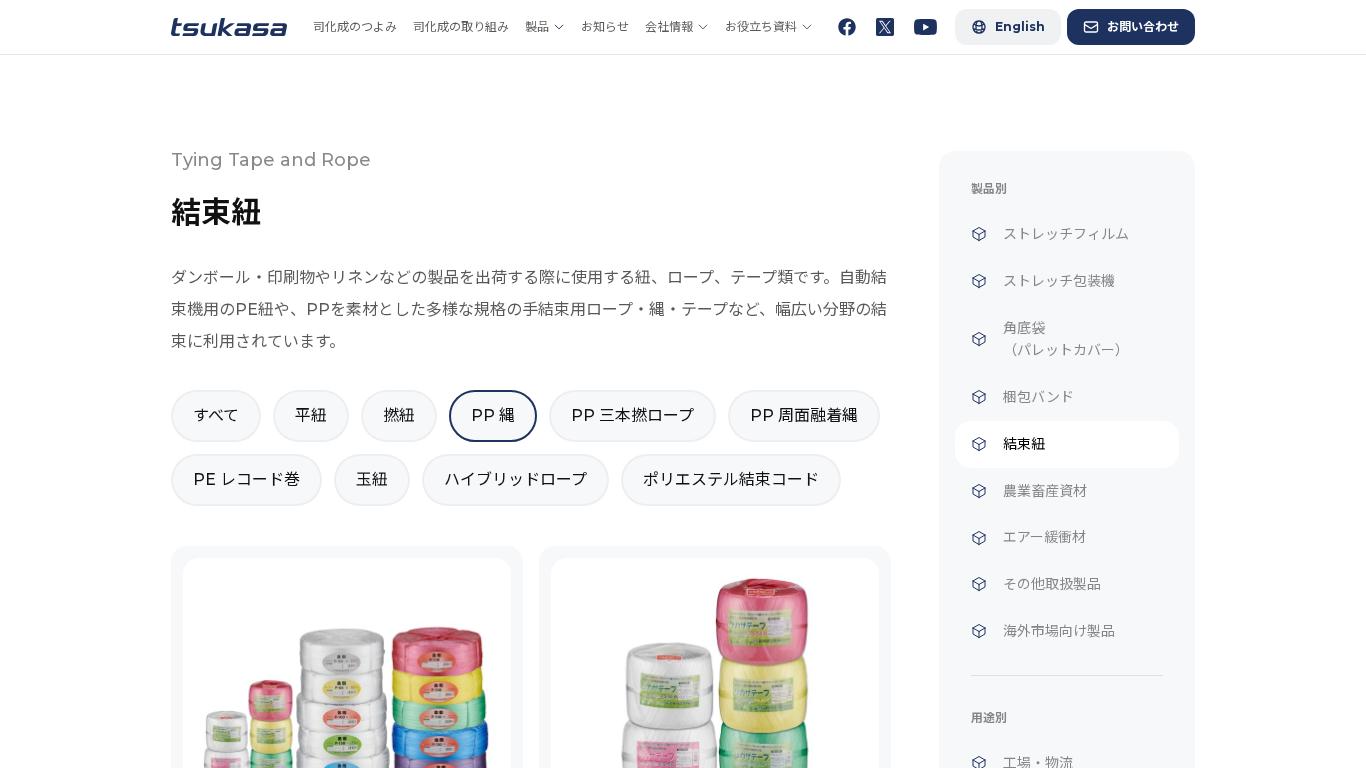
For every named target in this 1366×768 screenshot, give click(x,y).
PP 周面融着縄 (804, 415)
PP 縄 (493, 415)
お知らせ (605, 26)
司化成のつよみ (355, 26)
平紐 (311, 415)
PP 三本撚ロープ (632, 415)
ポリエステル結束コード (731, 479)
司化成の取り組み (461, 26)
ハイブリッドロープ (515, 479)
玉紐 (372, 479)
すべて (216, 415)
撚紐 (399, 415)
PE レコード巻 (246, 479)
